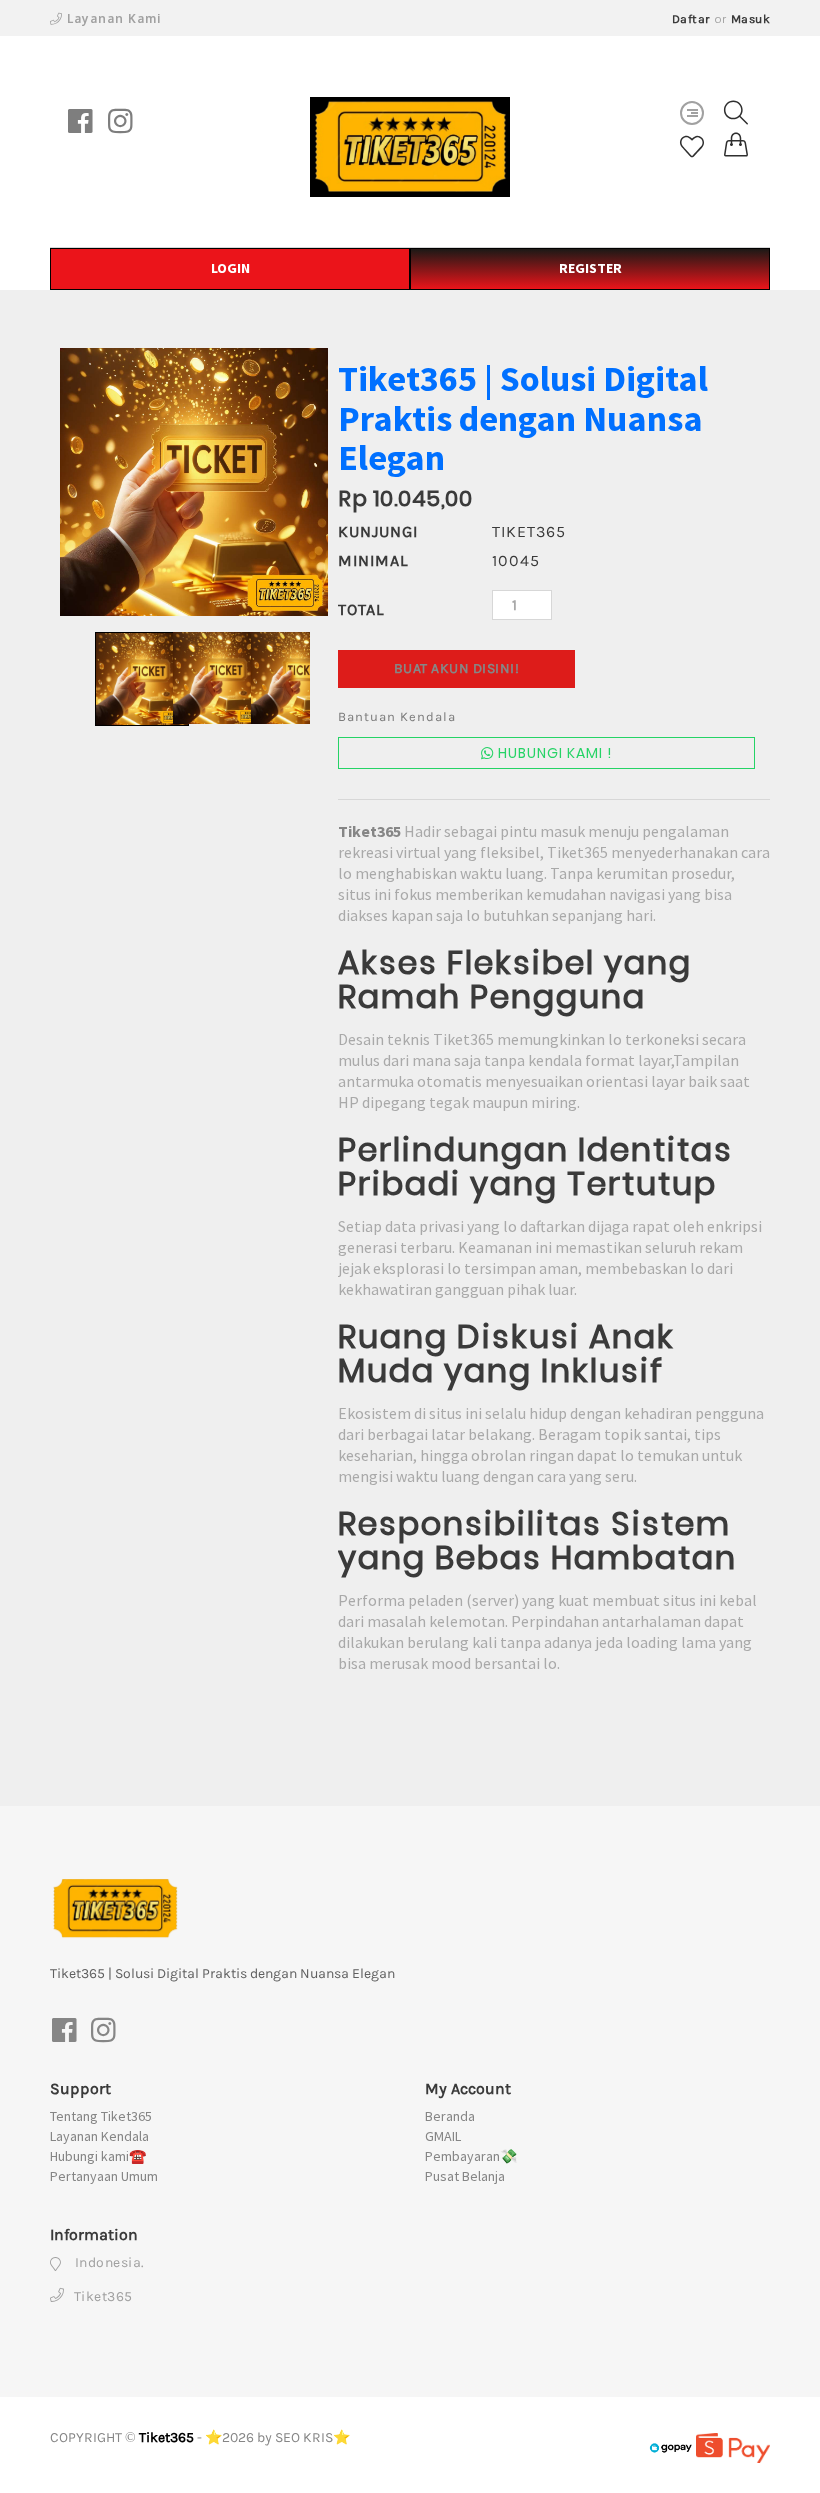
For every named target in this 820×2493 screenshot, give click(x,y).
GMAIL (443, 2136)
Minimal (373, 560)
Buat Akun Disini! (457, 668)
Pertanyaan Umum (104, 2176)
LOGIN (230, 268)
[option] (194, 482)
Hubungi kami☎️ (98, 2156)
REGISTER (590, 268)
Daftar (691, 19)
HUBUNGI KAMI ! (553, 753)
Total (361, 609)
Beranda (450, 2116)
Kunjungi (378, 531)
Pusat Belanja (465, 2176)
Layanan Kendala (99, 2136)
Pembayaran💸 (471, 2156)
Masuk (751, 19)
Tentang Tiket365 (101, 2116)
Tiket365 (166, 2437)
